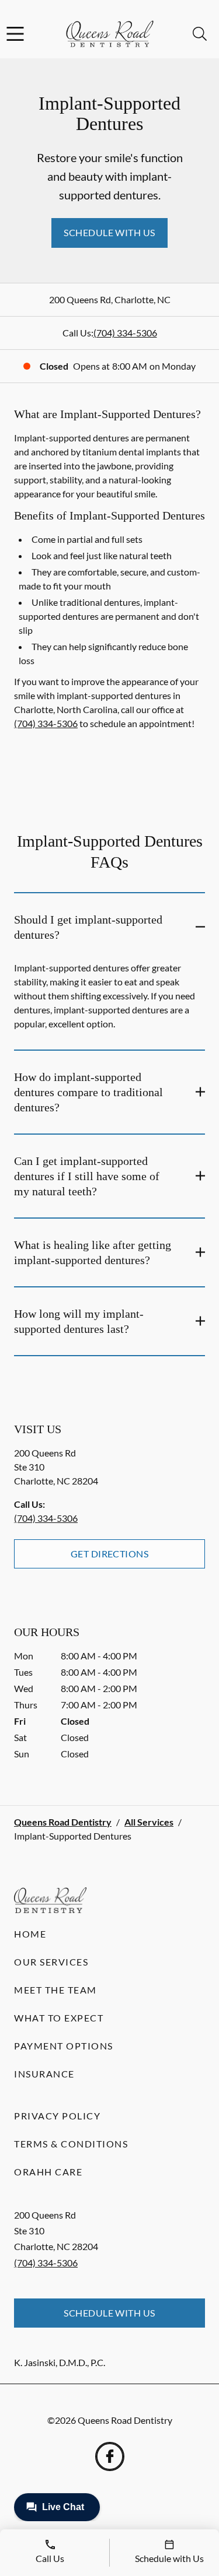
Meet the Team (55, 1990)
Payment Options (64, 2046)
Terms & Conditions (71, 2144)
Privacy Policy (57, 2116)
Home (30, 1934)
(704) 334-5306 (125, 333)
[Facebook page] (110, 2456)
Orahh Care (48, 2172)
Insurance (44, 2074)
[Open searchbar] (200, 34)
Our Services (51, 1962)
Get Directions (110, 1554)
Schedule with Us (109, 232)
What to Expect (59, 2018)
